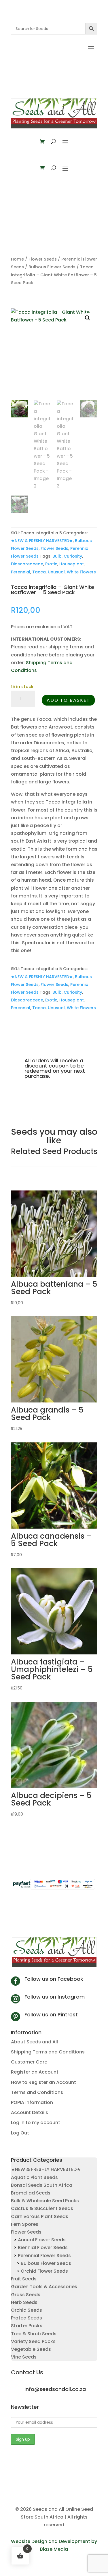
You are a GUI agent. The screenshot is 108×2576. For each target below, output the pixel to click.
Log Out (20, 2133)
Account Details (30, 2112)
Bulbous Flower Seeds (52, 267)
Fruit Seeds (24, 2279)
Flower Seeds (43, 259)
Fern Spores (25, 2224)
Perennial (21, 572)
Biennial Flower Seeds (43, 2248)
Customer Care (29, 2062)
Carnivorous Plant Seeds (40, 2216)
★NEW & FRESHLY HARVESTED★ (42, 541)
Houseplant (72, 564)
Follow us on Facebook (54, 1979)
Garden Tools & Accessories (44, 2287)
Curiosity (73, 556)
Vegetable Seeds (31, 2349)
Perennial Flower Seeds (44, 2256)
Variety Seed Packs (33, 2341)
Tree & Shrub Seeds (34, 2334)
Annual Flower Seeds (42, 2240)
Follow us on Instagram (55, 1997)
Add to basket (68, 700)
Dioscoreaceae (27, 564)
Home (17, 259)
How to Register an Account (43, 2082)
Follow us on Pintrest (51, 2015)
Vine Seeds (24, 2357)
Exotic (51, 564)
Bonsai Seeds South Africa (42, 2185)
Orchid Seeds (26, 2310)
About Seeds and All (34, 2042)
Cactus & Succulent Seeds (42, 2208)
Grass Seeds (26, 2295)
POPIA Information (32, 2102)
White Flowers (81, 572)
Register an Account (35, 2072)
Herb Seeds (24, 2302)
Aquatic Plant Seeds (34, 2177)
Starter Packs (27, 2326)
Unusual (56, 572)
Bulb (57, 556)
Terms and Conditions (37, 2092)
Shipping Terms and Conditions (48, 2052)
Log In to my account (36, 2123)
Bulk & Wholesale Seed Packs (45, 2201)
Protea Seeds (26, 2318)
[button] (88, 318)
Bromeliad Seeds (31, 2193)
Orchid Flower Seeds (44, 2271)
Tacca (39, 572)
